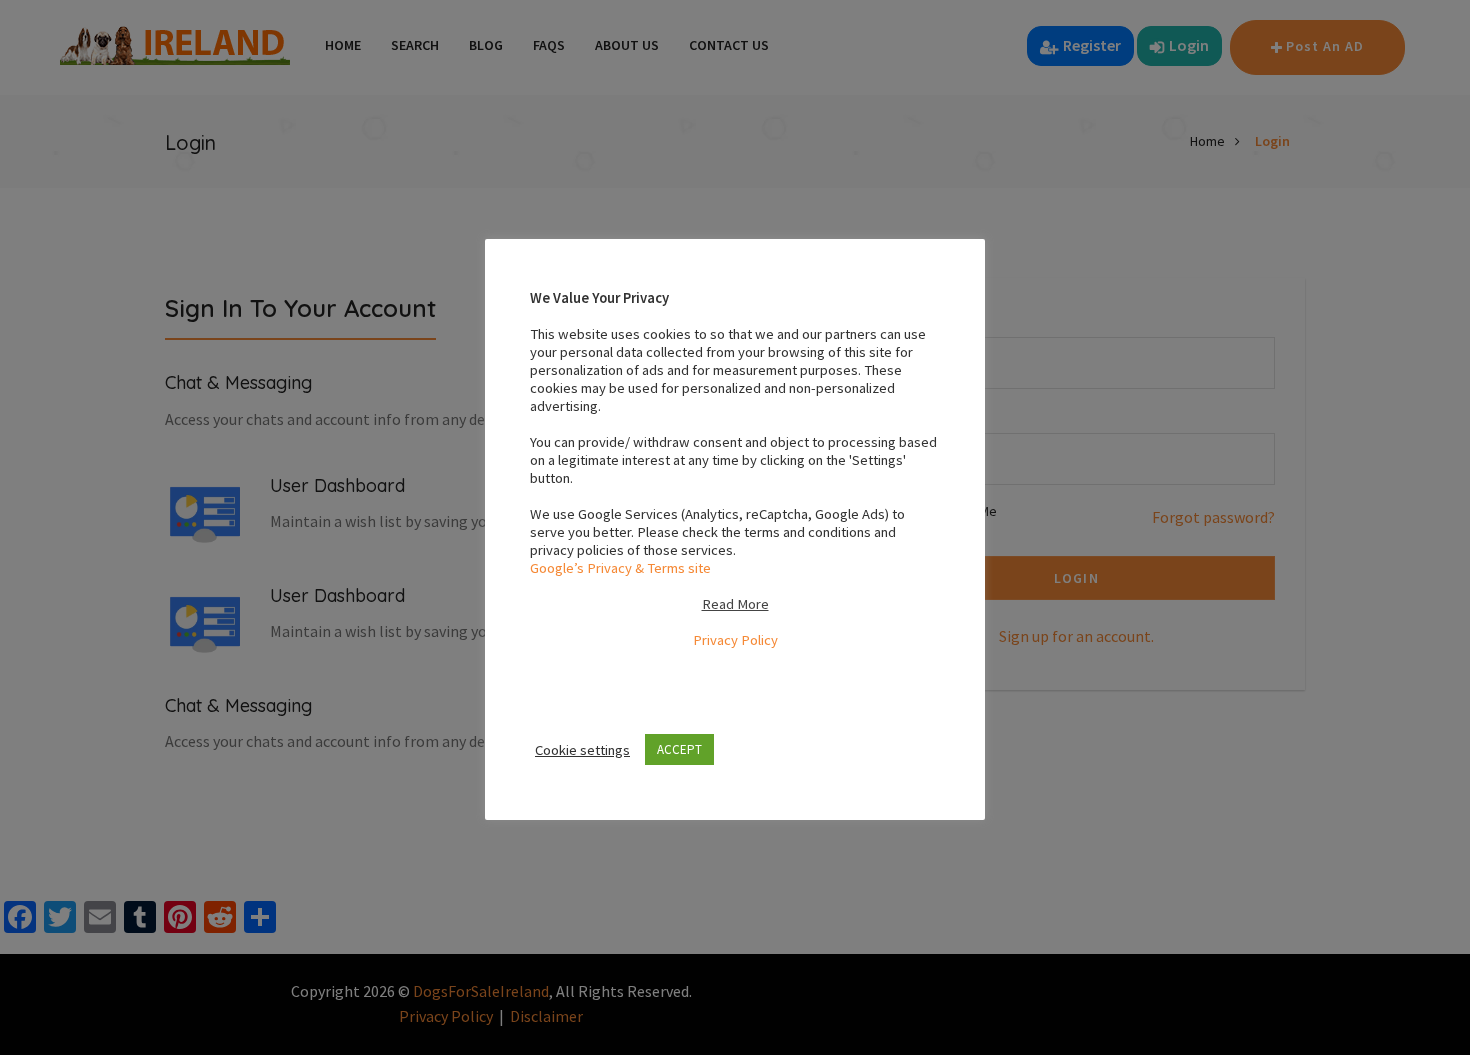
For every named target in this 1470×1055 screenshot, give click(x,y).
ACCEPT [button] (679, 749)
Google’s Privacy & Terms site (620, 568)
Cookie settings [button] (582, 750)
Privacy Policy (735, 640)
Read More (735, 604)
